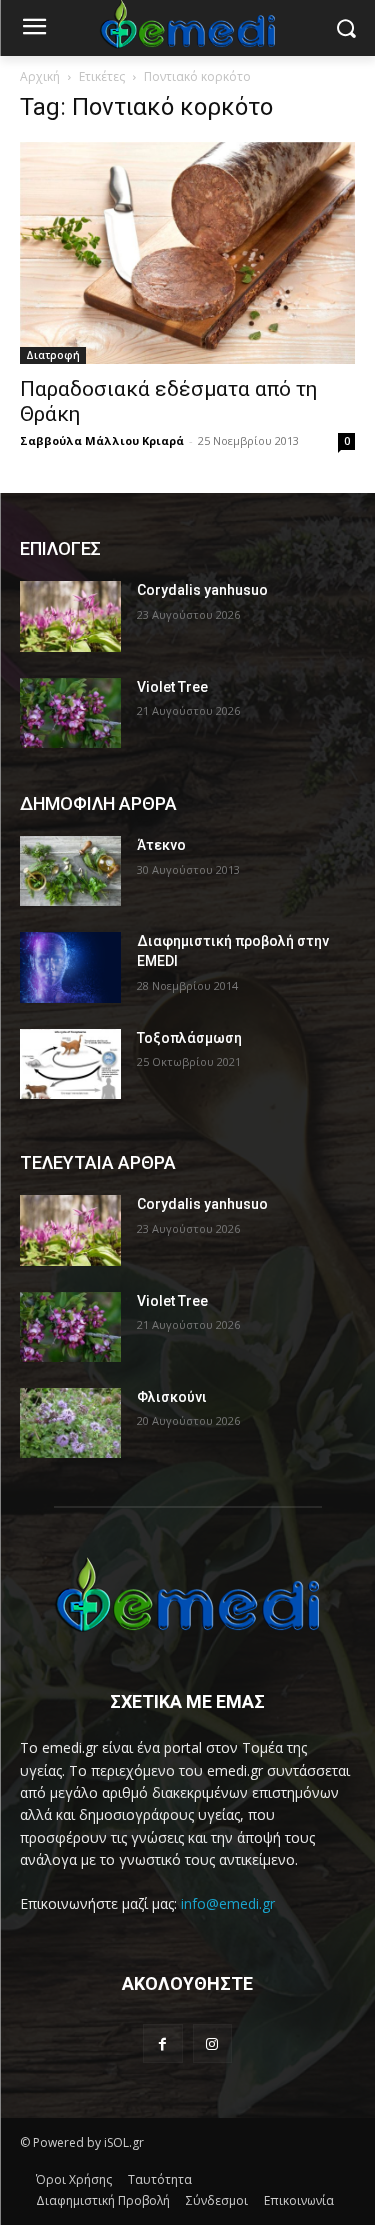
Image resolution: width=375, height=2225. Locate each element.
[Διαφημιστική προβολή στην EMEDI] (70, 967)
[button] (345, 28)
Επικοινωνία (299, 2200)
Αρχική (40, 76)
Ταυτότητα (160, 2179)
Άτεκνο (161, 845)
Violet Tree (172, 687)
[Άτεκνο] (70, 871)
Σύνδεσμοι (217, 2200)
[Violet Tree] (70, 713)
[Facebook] (162, 2043)
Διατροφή (53, 355)
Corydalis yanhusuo (202, 590)
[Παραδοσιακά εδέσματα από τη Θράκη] (187, 253)
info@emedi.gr (228, 1903)
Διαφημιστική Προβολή (103, 2200)
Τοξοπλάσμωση (189, 1038)
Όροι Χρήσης (74, 2179)
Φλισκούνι (172, 1397)
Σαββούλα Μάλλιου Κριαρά (102, 440)
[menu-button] (34, 29)
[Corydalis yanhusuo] (70, 616)
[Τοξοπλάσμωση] (70, 1064)
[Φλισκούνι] (70, 1423)
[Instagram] (212, 2043)
